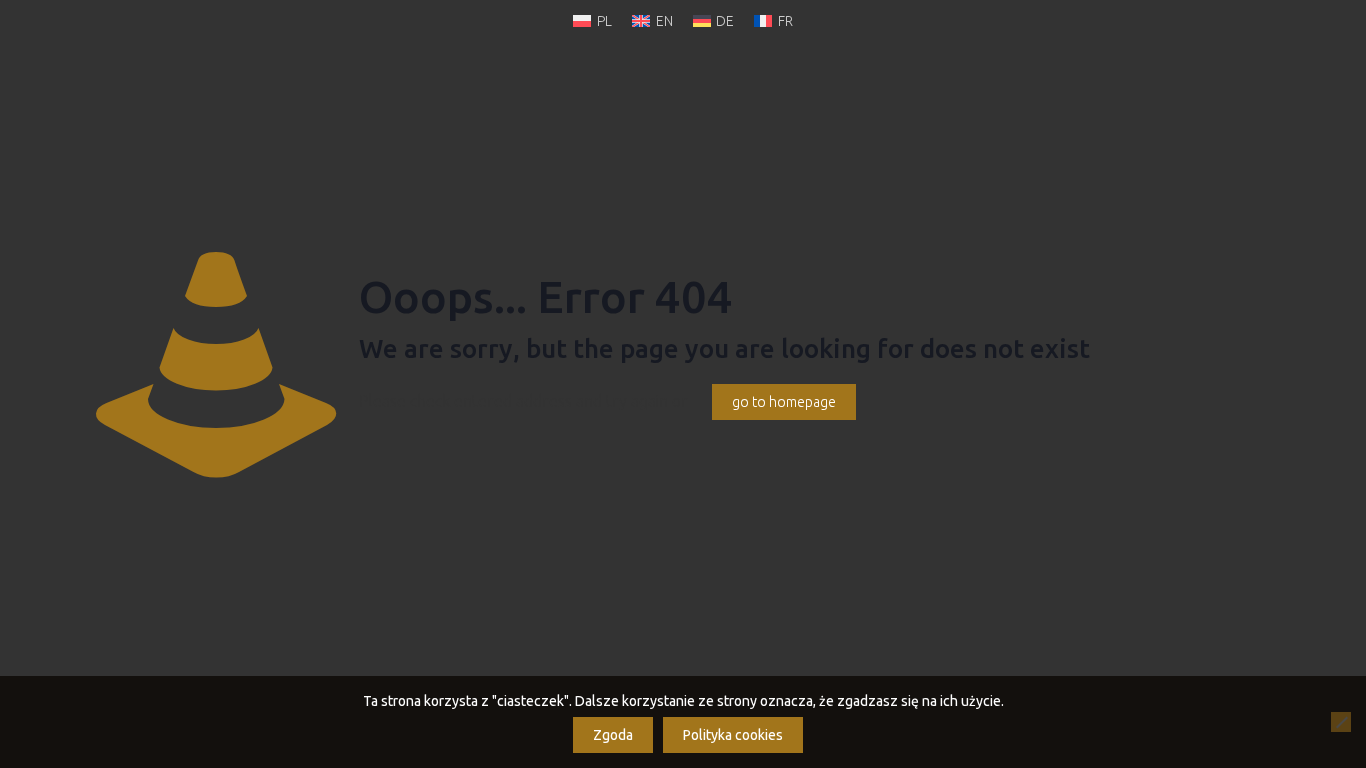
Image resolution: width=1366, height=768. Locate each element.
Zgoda (613, 735)
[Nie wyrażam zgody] (1341, 722)
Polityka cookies (733, 735)
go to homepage (784, 402)
